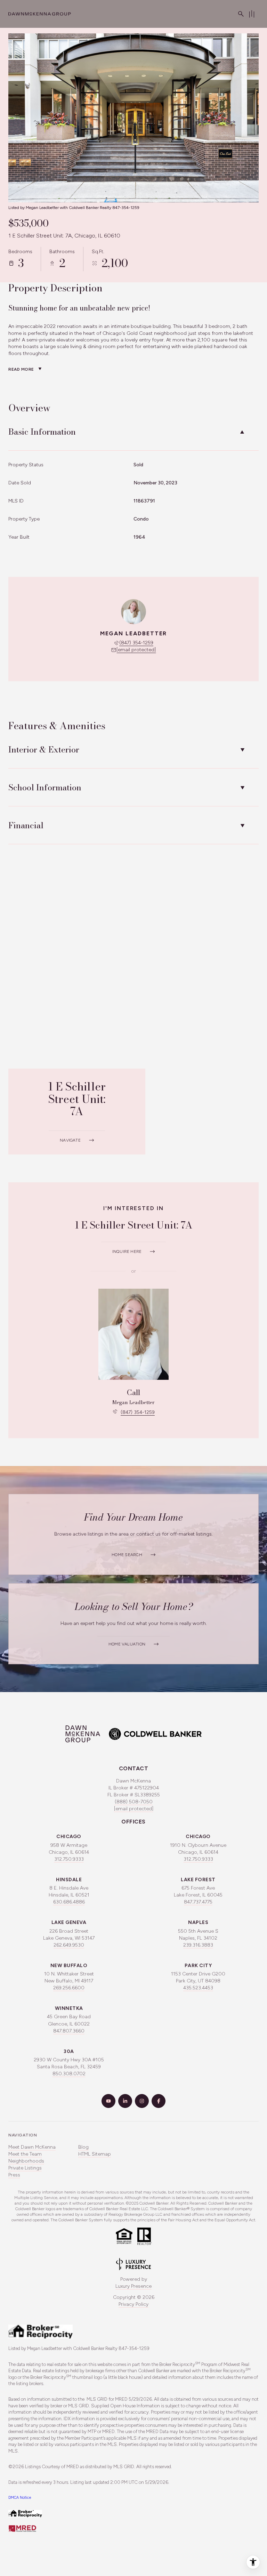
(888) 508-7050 (134, 1802)
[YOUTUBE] (108, 2101)
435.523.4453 (198, 1988)
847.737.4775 (198, 1902)
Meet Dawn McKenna (32, 2147)
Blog (83, 2147)
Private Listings (25, 2168)
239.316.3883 (198, 1945)
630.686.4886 (69, 1902)
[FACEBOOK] (159, 2101)
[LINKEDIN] (125, 2101)
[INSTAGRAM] (142, 2101)
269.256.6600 (69, 1988)
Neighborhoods (26, 2161)
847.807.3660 (69, 2031)
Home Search (127, 1555)
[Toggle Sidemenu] (252, 14)
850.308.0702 (69, 2074)
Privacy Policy (133, 2304)
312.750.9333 (69, 1859)
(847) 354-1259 (136, 643)
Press (14, 2175)
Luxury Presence (133, 2286)
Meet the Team (25, 2154)
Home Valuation (127, 1644)
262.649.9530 (69, 1945)
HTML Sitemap (95, 2154)
